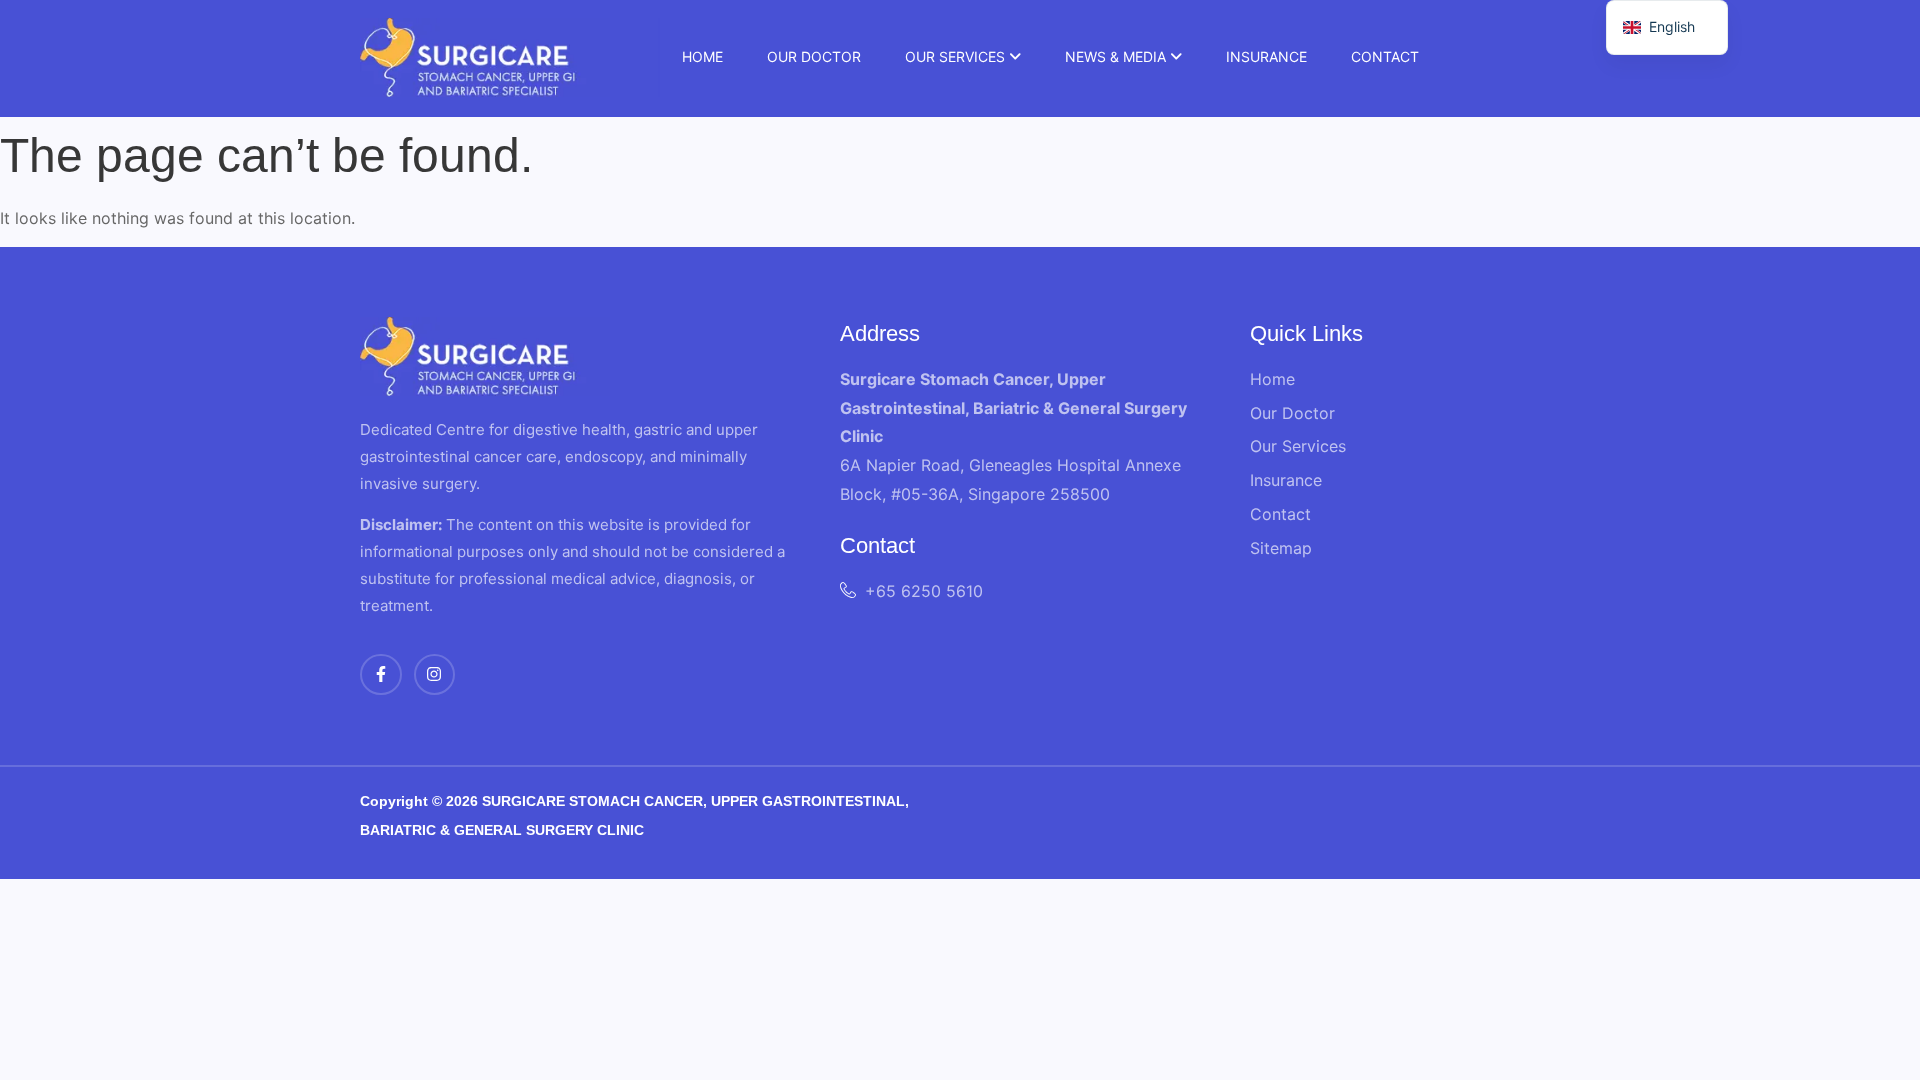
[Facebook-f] (381, 675)
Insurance (1266, 56)
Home (702, 56)
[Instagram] (435, 675)
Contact (1385, 56)
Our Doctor (814, 56)
